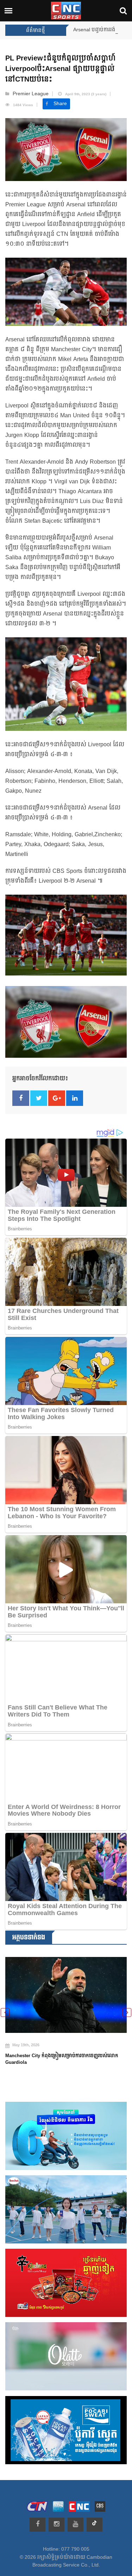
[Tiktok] (95, 2525)
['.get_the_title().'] (66, 1991)
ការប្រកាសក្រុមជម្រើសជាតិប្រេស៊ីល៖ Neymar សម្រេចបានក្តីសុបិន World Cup (66, 2051)
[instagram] (56, 2525)
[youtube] (76, 2525)
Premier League (31, 94)
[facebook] (37, 2525)
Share (60, 104)
